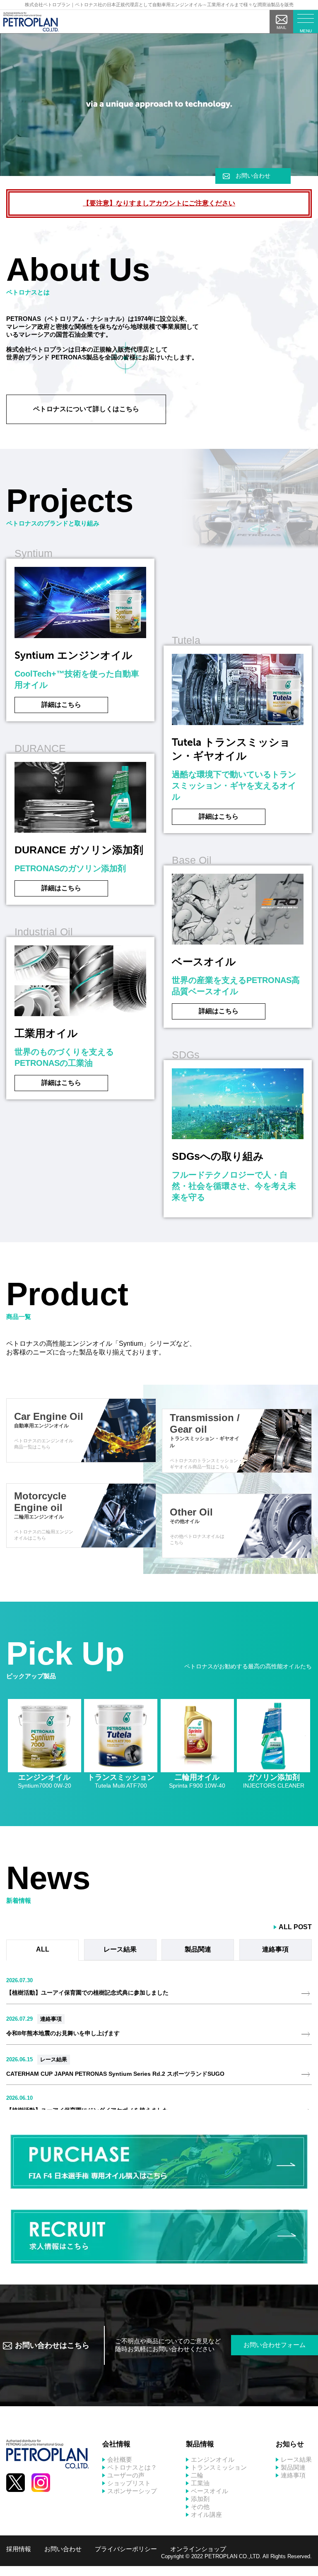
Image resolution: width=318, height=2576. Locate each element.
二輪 (197, 2475)
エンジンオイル (213, 2459)
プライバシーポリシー (126, 2549)
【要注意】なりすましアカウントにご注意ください (159, 203)
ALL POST (295, 1927)
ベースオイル (210, 2491)
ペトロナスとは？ (132, 2467)
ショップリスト (129, 2483)
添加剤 (200, 2499)
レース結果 (54, 2059)
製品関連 (293, 2467)
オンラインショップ (198, 2549)
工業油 (200, 2483)
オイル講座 (206, 2515)
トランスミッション (219, 2467)
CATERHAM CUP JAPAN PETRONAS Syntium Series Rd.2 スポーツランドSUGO (115, 2074)
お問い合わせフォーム (275, 2345)
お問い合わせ (253, 176)
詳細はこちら (61, 705)
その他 (200, 2507)
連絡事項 (51, 2019)
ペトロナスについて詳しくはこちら (86, 409)
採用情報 (19, 2549)
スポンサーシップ (132, 2491)
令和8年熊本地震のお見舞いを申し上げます (63, 2033)
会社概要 (120, 2459)
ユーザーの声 (126, 2475)
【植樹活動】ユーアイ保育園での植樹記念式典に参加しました (87, 1993)
